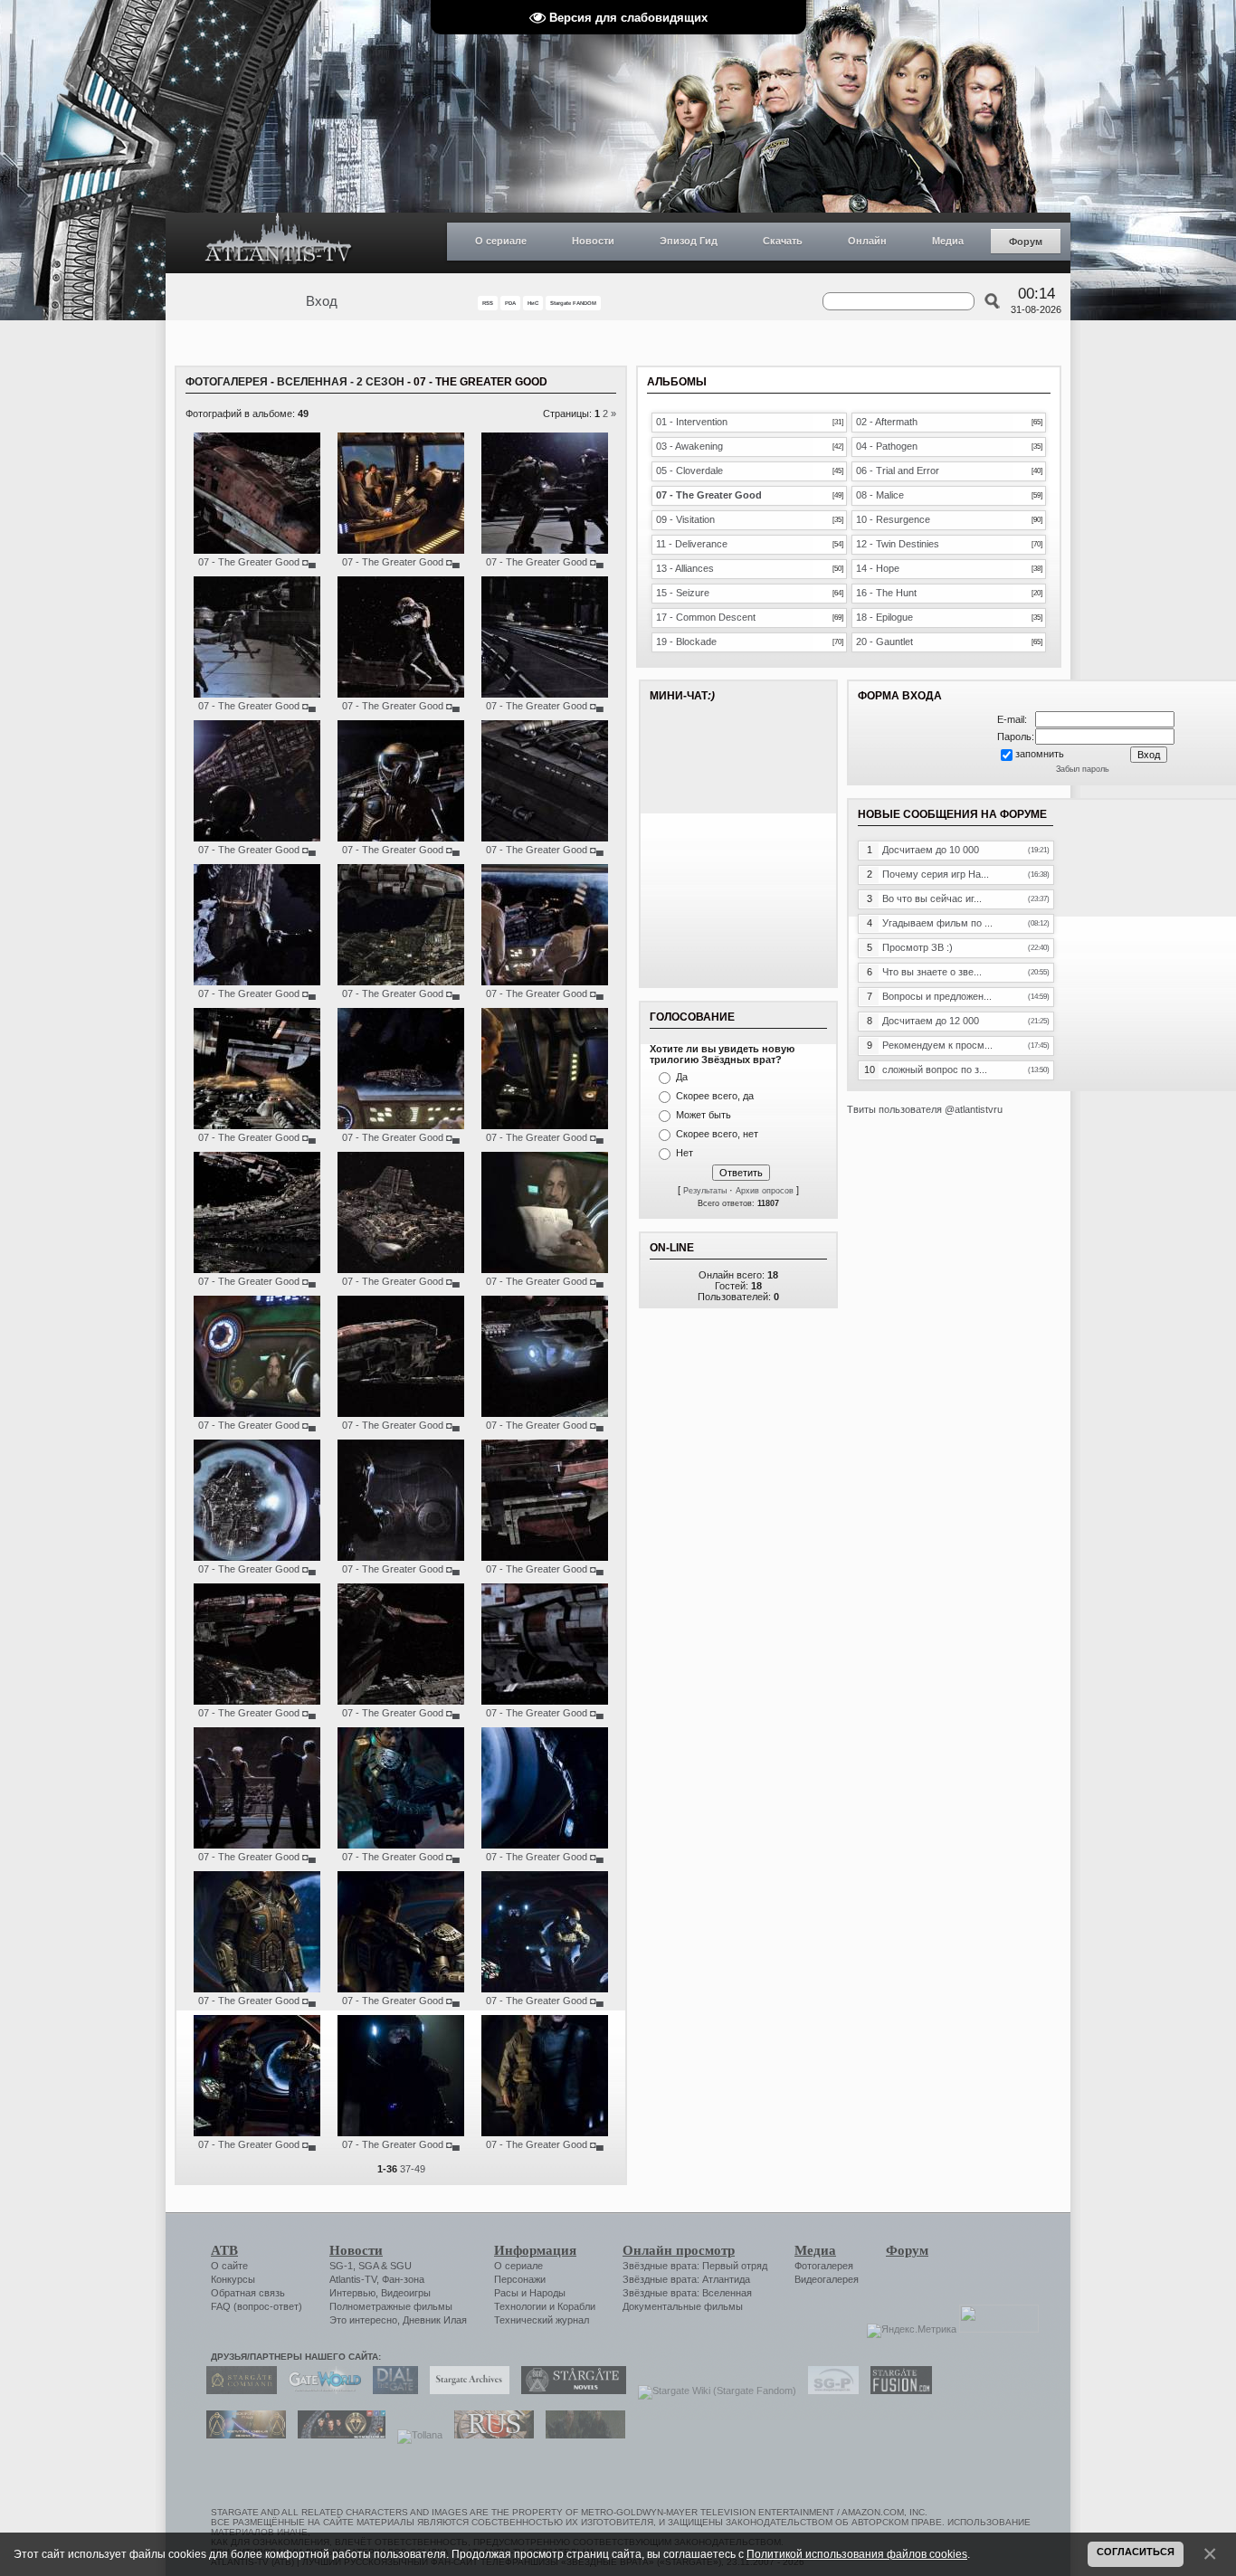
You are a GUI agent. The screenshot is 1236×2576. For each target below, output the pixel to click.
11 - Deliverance (692, 544)
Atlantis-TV (353, 2279)
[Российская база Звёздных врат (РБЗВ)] (337, 2435)
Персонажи (520, 2279)
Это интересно (363, 2320)
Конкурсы (233, 2279)
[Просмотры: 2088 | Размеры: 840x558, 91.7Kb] (257, 2133)
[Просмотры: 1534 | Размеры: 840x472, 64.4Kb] (545, 1126)
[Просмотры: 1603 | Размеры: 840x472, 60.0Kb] (401, 694)
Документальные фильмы (683, 2306)
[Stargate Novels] (569, 2391)
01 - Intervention (692, 422)
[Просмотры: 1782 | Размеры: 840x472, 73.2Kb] (545, 550)
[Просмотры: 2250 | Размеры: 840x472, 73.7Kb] (257, 1701)
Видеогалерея (827, 2279)
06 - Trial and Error (898, 471)
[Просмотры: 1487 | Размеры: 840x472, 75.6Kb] (257, 694)
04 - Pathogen (887, 446)
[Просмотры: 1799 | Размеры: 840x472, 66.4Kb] (401, 838)
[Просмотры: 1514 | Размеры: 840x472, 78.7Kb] (401, 1701)
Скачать (783, 241)
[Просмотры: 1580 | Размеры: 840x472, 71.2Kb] (401, 1126)
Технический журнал (542, 2320)
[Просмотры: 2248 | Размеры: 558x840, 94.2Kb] (257, 1989)
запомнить (1040, 754)
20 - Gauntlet (884, 642)
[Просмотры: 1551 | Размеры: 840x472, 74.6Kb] (545, 1701)
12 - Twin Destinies (898, 544)
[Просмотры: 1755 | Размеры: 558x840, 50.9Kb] (545, 2133)
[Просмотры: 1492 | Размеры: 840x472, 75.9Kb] (545, 694)
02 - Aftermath (887, 422)
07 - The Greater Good (249, 562)
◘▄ (309, 562)
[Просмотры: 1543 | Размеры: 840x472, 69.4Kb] (257, 838)
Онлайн (867, 241)
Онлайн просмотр (679, 2250)
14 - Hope (878, 568)
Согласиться (1136, 2552)
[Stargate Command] (237, 2391)
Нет (685, 1153)
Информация (535, 2250)
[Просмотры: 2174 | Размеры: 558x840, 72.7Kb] (401, 1845)
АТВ (224, 2250)
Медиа (948, 241)
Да (682, 1077)
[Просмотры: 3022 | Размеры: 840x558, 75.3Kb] (401, 1989)
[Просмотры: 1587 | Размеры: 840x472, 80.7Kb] (257, 1557)
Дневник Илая (435, 2320)
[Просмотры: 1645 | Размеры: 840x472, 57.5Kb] (545, 1269)
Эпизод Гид (689, 241)
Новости (593, 241)
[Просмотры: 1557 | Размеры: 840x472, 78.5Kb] (257, 1413)
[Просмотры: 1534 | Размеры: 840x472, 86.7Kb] (545, 1557)
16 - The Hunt (886, 593)
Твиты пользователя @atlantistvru (925, 1109)
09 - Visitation (685, 519)
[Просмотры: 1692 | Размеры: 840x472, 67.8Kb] (401, 1413)
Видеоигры (406, 2293)
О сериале (501, 241)
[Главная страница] (279, 243)
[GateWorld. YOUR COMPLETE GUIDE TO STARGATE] (320, 2391)
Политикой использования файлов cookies (857, 2554)
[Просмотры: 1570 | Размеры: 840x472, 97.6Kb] (257, 1269)
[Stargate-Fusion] (897, 2391)
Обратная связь (248, 2293)
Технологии (520, 2306)
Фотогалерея (227, 382)
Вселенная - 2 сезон (341, 382)
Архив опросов (765, 1191)
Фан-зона (403, 2279)
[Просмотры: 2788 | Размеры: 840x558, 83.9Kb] (545, 1989)
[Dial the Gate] (391, 2391)
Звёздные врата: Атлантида (686, 2279)
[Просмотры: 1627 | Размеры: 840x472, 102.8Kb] (401, 982)
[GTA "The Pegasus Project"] (581, 2435)
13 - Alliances (685, 568)
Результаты (705, 1191)
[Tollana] (415, 2435)
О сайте (229, 2266)
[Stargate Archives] (465, 2391)
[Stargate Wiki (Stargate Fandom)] (713, 2391)
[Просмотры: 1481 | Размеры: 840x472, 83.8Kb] (545, 982)
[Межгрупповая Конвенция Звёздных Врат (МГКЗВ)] (242, 2435)
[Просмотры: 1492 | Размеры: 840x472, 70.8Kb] (257, 1845)
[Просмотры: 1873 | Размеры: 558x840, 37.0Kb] (401, 2133)
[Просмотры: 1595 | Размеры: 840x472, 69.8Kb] (545, 1413)
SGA (368, 2266)
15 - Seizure (683, 593)
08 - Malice (880, 495)
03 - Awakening (689, 446)
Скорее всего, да (715, 1096)
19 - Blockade (686, 642)
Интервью (352, 2293)
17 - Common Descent (706, 617)
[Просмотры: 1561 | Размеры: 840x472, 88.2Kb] (257, 550)
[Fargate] (490, 2435)
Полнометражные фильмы (391, 2306)
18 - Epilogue (884, 617)
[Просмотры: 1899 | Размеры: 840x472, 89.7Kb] (401, 1269)
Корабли (576, 2306)
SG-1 (341, 2266)
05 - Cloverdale (689, 471)
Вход (322, 301)
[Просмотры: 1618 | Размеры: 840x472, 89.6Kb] (257, 1126)
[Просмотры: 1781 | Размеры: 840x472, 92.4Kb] (401, 550)
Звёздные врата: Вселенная (687, 2293)
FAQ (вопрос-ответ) (257, 2306)
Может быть (704, 1115)
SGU (401, 2266)
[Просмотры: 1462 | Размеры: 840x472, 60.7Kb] (257, 982)
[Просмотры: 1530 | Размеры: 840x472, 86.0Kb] (545, 838)
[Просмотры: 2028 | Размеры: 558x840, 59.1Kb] (545, 1845)
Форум (1026, 242)
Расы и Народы (530, 2293)
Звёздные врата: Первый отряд (695, 2266)
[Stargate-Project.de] (829, 2391)
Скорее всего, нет (717, 1134)
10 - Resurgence (893, 519)
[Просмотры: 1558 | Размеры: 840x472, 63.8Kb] (401, 1557)
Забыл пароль (1083, 769)
